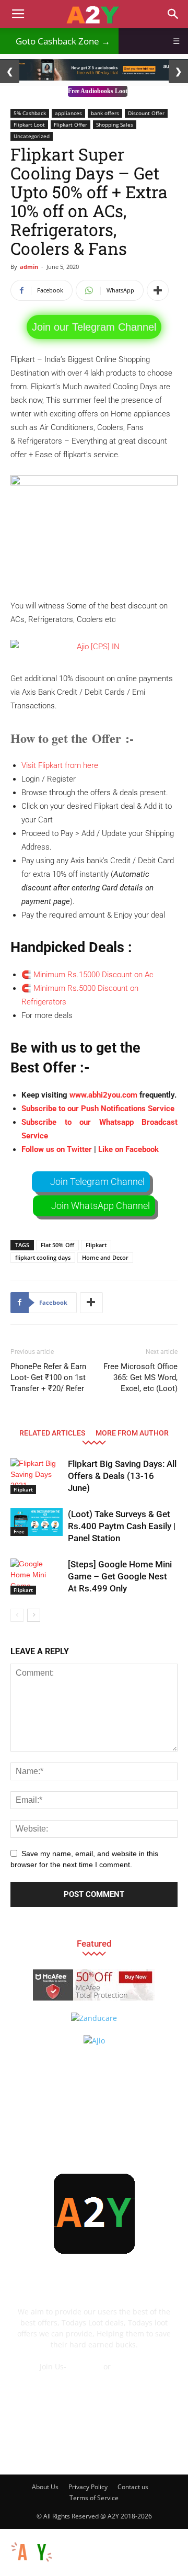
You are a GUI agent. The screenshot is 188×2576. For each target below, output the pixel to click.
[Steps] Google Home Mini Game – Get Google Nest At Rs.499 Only (120, 1576)
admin (29, 267)
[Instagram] (80, 2448)
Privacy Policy (88, 2487)
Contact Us (94, 2377)
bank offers (105, 113)
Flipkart (96, 1245)
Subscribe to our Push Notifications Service (98, 1109)
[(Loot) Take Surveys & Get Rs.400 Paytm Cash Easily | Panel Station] (37, 1522)
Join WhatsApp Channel (101, 1206)
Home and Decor (105, 1257)
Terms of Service (94, 2498)
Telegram (85, 2366)
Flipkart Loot (29, 125)
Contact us (133, 2487)
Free (19, 1531)
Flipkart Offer (70, 125)
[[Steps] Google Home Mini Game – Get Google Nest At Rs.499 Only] (37, 1577)
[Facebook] (23, 2448)
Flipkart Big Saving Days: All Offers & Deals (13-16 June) (122, 1476)
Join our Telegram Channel (94, 327)
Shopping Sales (115, 125)
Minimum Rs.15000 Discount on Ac (95, 975)
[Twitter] (136, 2448)
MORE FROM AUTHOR (132, 1433)
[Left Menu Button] (5, 2534)
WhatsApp (131, 2366)
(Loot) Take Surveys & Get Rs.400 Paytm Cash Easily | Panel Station (122, 1526)
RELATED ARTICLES (52, 1433)
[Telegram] (108, 2448)
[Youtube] (164, 2448)
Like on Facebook (128, 1149)
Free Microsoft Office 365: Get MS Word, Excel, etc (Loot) (140, 1377)
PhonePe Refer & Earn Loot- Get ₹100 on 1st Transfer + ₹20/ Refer (48, 1377)
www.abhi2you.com (103, 1095)
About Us (45, 2487)
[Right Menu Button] (183, 2570)
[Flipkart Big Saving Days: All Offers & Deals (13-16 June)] (37, 1476)
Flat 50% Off (57, 1245)
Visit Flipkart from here (60, 765)
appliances (68, 113)
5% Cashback (30, 113)
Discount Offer (146, 113)
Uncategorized (32, 136)
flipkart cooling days (43, 1257)
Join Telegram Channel (97, 1182)
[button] (173, 14)
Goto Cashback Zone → (59, 41)
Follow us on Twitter (57, 1149)
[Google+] (52, 2448)
